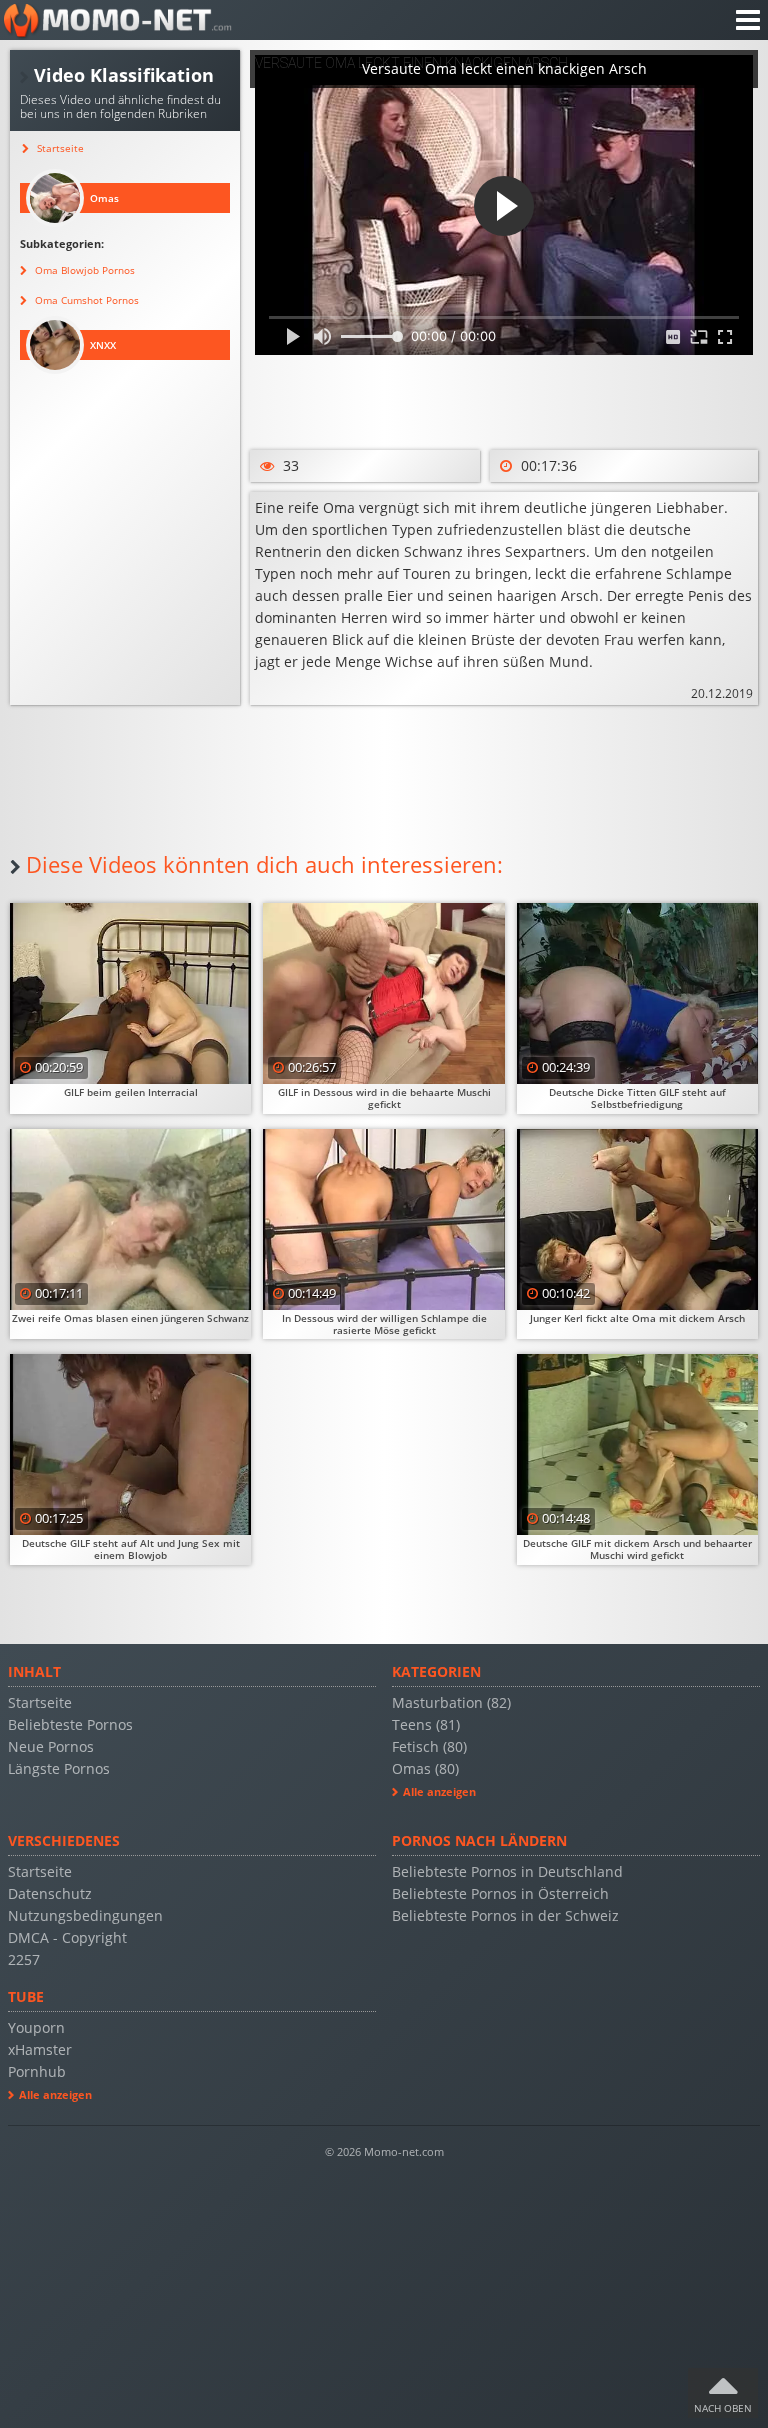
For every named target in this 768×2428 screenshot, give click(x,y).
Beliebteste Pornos (70, 1724)
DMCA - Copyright (67, 1937)
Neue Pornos (51, 1746)
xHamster (40, 2049)
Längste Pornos (59, 1768)
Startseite (40, 1702)
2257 (24, 1959)
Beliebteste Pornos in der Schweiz (505, 1915)
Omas (425, 1768)
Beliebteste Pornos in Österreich (500, 1893)
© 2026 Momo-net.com (384, 2151)
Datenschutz (50, 1893)
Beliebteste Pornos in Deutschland (507, 1871)
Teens (426, 1724)
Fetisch (429, 1746)
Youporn (36, 2027)
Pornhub (37, 2071)
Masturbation (451, 1702)
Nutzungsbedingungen (85, 1915)
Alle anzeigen (439, 1791)
